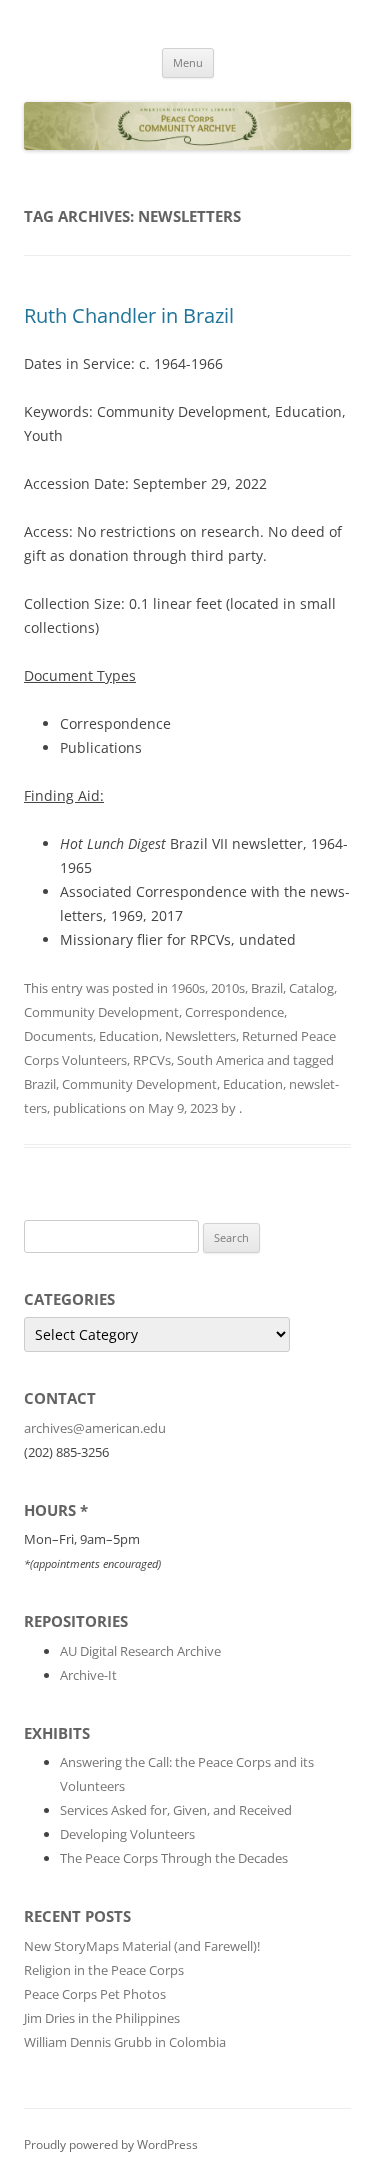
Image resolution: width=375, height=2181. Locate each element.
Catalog (311, 988)
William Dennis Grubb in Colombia (125, 2042)
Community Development (101, 1012)
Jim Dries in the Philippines (102, 2018)
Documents (58, 1036)
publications (89, 1108)
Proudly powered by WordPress (111, 2144)
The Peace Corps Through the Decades (174, 1858)
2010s (228, 988)
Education (129, 1036)
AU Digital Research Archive (140, 1651)
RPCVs (152, 1060)
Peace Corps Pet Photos (95, 1994)
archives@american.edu (95, 1428)
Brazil (267, 988)
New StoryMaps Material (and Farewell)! (142, 1946)
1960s (188, 988)
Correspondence (234, 1012)
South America (220, 1060)
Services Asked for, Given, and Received (176, 1810)
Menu (188, 62)
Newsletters (200, 1036)
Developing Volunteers (127, 1834)
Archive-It (88, 1675)
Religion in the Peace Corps (104, 1970)
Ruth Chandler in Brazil (129, 315)
